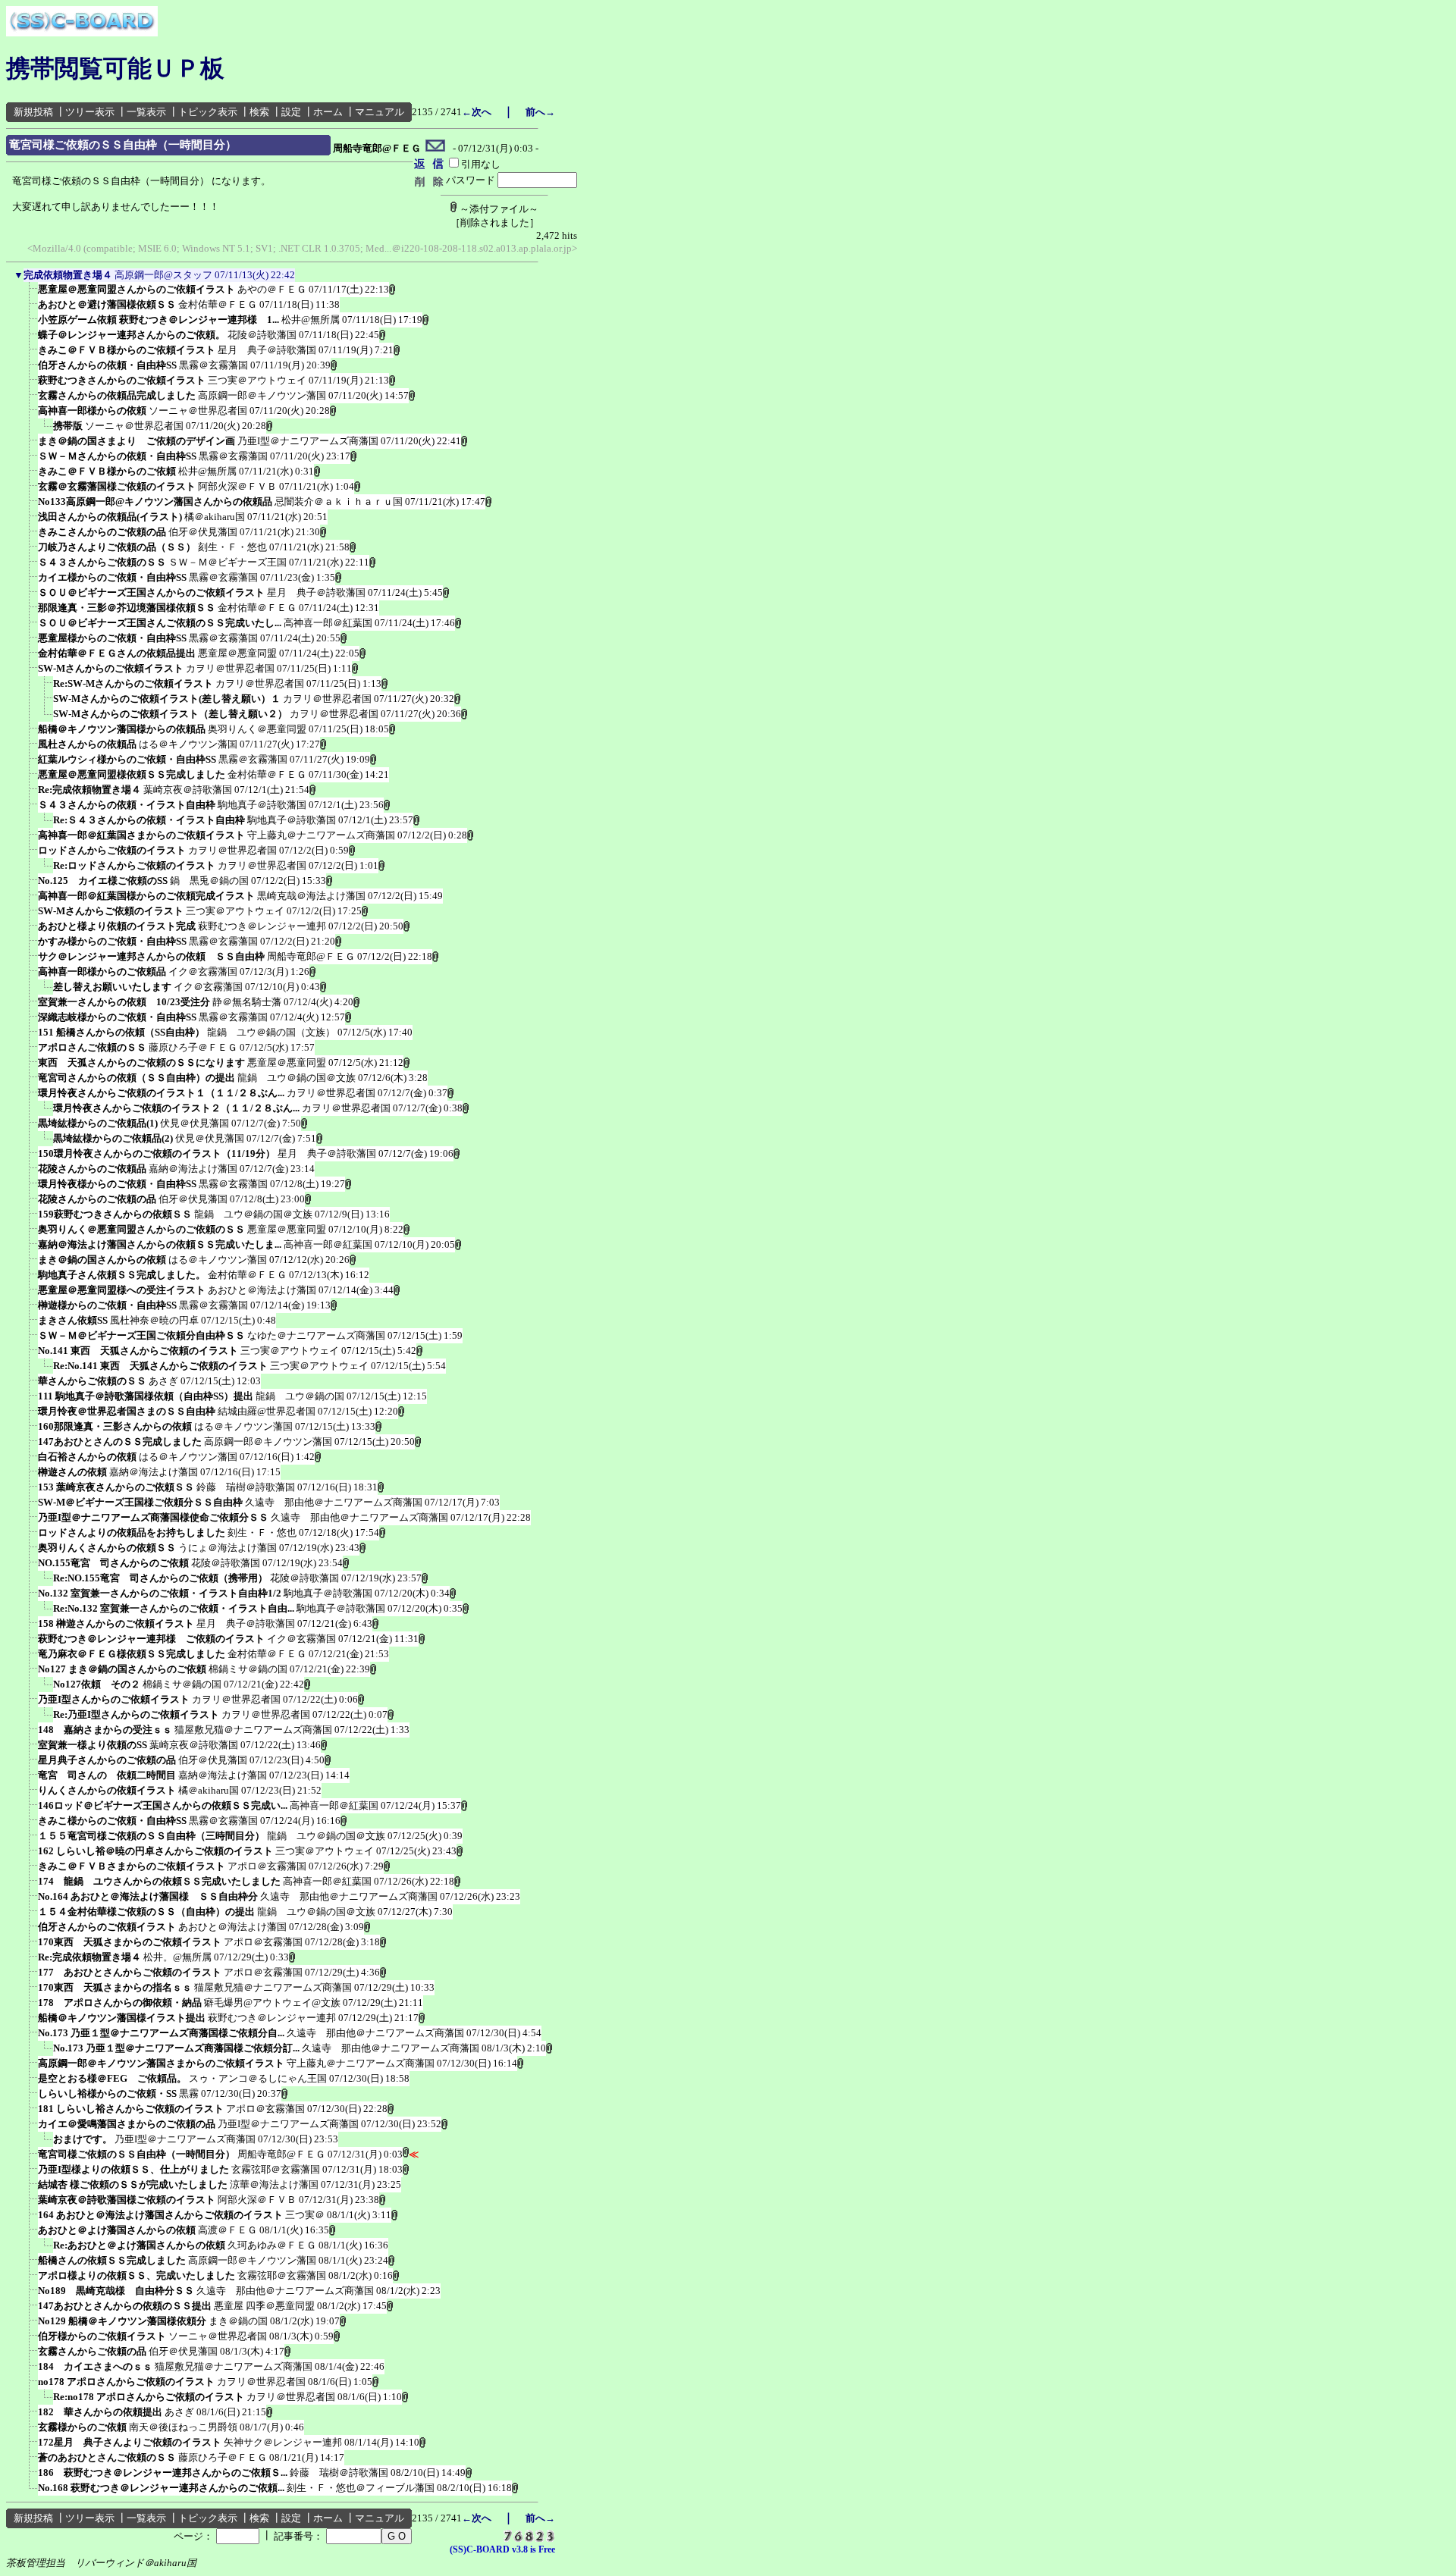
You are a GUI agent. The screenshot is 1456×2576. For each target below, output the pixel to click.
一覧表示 (146, 112)
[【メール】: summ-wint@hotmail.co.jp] (436, 149)
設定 (291, 112)
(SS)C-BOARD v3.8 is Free (502, 2549)
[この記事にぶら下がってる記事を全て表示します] (30, 294)
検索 (259, 112)
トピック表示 (208, 112)
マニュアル (380, 112)
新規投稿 (33, 112)
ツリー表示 (90, 112)
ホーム (328, 112)
